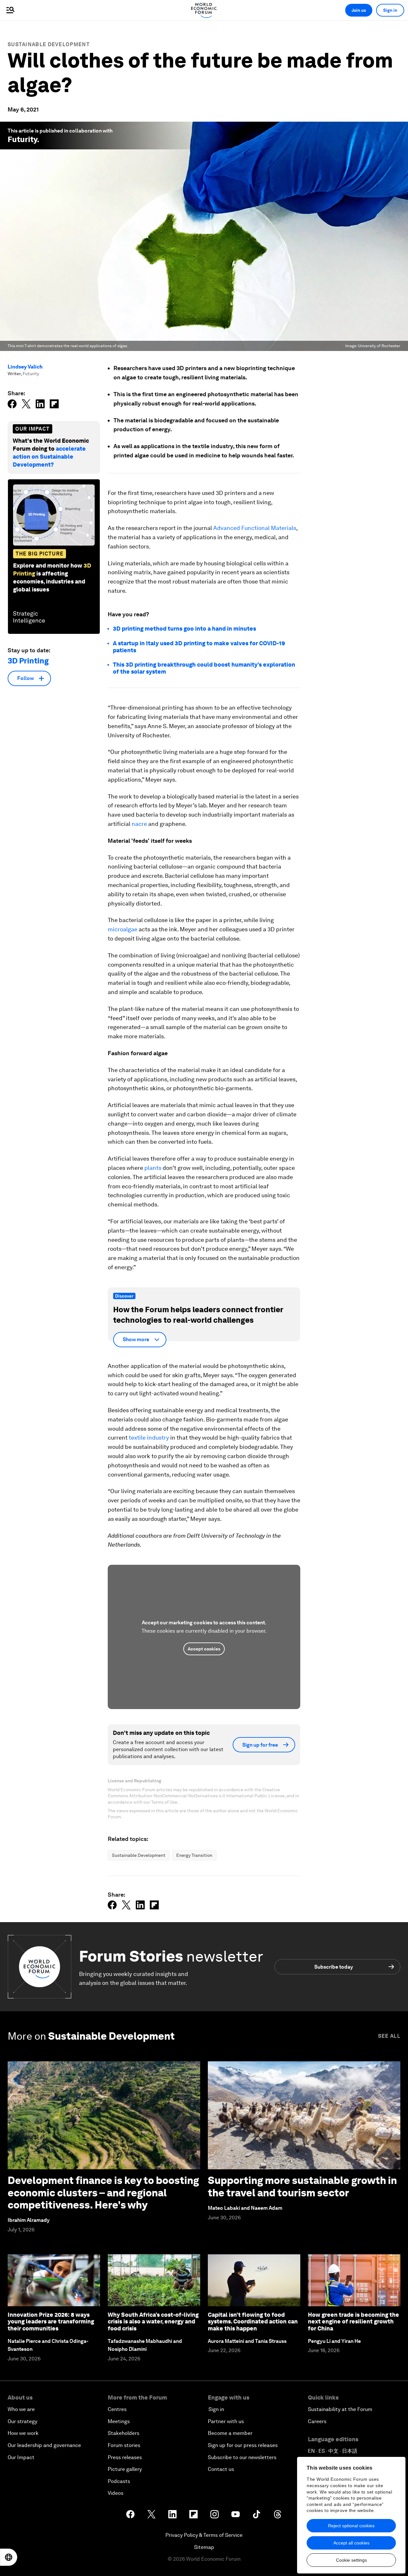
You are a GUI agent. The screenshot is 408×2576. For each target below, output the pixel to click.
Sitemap (204, 2547)
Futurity (22, 139)
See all (389, 2036)
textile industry (149, 1438)
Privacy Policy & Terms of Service (204, 2535)
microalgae (123, 929)
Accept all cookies (351, 2543)
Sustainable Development (49, 44)
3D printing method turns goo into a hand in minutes (184, 629)
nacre (139, 824)
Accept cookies (204, 1649)
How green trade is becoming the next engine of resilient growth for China (353, 2322)
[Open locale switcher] (9, 2557)
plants (153, 1168)
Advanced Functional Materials (255, 528)
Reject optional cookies (351, 2526)
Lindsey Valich (25, 367)
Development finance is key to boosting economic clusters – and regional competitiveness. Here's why (103, 2193)
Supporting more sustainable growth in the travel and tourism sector (302, 2186)
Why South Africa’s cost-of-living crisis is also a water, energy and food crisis (153, 2322)
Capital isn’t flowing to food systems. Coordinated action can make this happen (253, 2322)
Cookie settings (351, 2560)
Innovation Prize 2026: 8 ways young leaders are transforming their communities (51, 2322)
